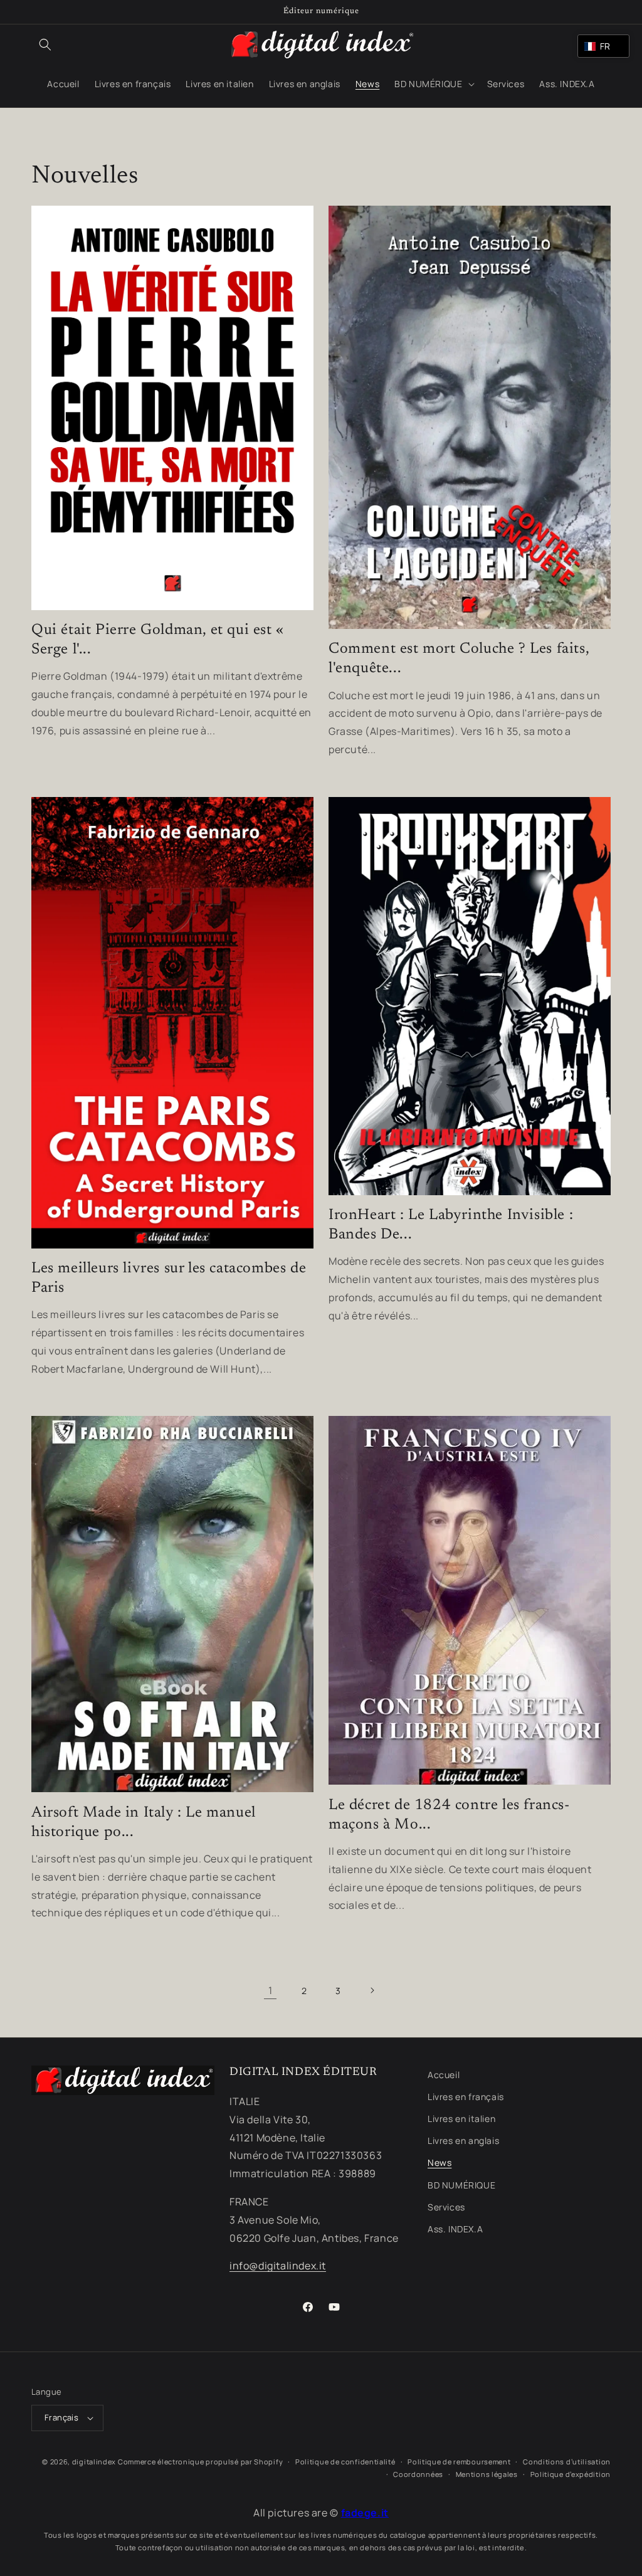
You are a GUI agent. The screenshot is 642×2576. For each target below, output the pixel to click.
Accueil (444, 2075)
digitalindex (94, 2462)
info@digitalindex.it (278, 2266)
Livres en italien (461, 2119)
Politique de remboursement (459, 2462)
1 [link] (271, 1990)
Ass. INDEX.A (455, 2229)
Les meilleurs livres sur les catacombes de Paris (169, 1278)
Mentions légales (487, 2474)
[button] (45, 45)
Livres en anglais (463, 2141)
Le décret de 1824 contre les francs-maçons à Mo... (449, 1815)
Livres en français (466, 2097)
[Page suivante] (372, 1990)
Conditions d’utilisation (567, 2462)
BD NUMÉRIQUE (461, 2185)
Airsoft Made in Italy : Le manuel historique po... (144, 1823)
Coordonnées (418, 2474)
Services (446, 2207)
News (439, 2162)
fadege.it (365, 2513)
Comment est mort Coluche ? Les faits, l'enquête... (459, 659)
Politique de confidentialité (345, 2462)
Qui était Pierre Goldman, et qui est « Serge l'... (158, 640)
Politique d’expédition (571, 2474)
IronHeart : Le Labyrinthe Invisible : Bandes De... (451, 1225)
